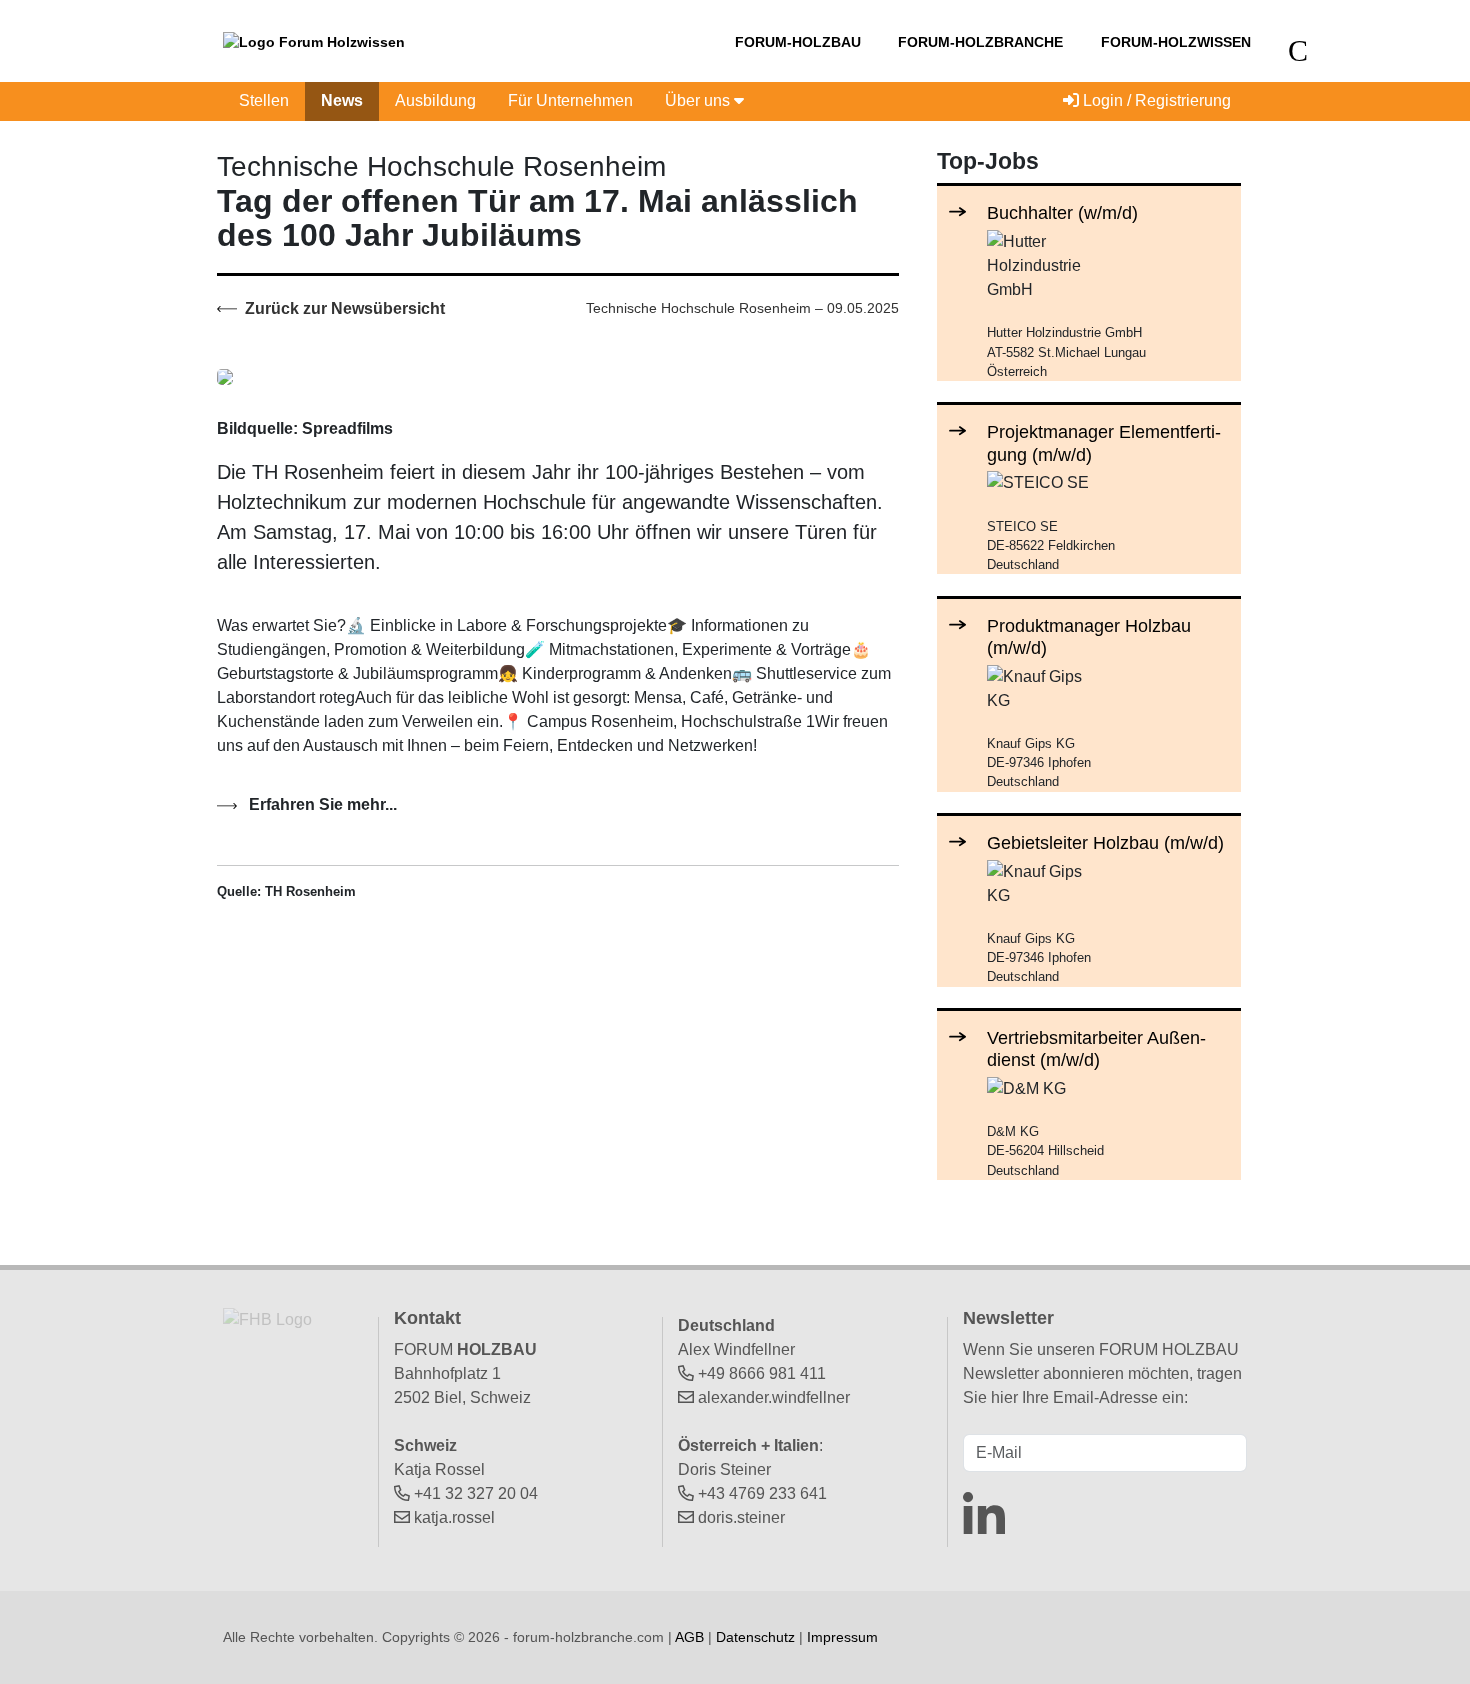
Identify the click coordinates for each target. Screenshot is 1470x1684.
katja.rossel (454, 1517)
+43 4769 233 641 (762, 1493)
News (342, 100)
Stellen (264, 100)
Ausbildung (435, 100)
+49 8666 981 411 (762, 1373)
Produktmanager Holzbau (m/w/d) (1089, 636)
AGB (689, 1637)
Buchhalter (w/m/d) (1062, 212)
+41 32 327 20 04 (476, 1493)
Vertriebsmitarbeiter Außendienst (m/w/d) (1096, 1048)
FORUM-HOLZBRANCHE (980, 42)
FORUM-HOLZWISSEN (1176, 42)
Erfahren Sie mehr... (321, 804)
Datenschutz (755, 1637)
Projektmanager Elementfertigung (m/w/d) (1104, 442)
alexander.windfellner (774, 1397)
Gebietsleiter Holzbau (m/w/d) (1105, 842)
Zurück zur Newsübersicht (343, 308)
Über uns (699, 100)
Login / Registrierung (1155, 100)
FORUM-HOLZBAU (798, 42)
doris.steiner (741, 1517)
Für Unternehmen (570, 100)
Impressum (842, 1637)
